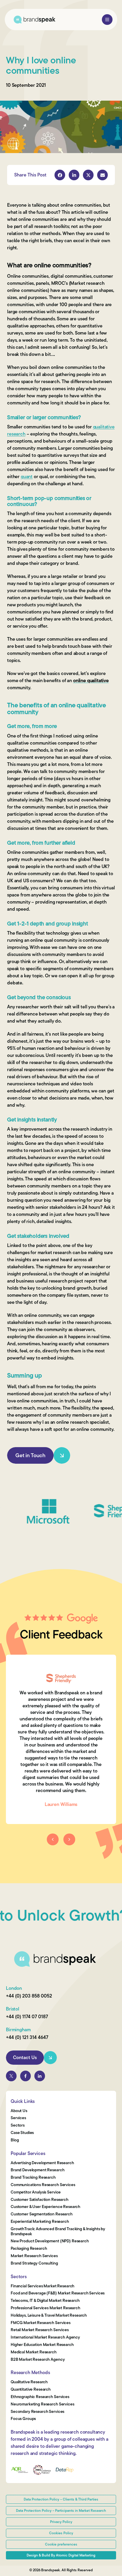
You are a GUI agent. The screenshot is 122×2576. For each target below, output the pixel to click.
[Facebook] (25, 2076)
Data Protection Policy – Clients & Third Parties (61, 2499)
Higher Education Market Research (42, 2345)
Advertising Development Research (42, 2163)
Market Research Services (34, 2256)
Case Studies (22, 2133)
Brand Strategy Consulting (34, 2264)
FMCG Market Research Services (41, 2323)
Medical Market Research (34, 2352)
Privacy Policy (61, 2522)
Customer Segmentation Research (42, 2214)
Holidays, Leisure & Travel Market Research (49, 2316)
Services (18, 2118)
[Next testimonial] (69, 1839)
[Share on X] (88, 175)
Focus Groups (23, 2419)
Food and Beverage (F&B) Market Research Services (58, 2293)
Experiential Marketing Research (40, 2222)
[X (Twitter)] (11, 2076)
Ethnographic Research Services (40, 2397)
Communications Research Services (43, 2185)
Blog (15, 2140)
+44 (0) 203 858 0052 (29, 1996)
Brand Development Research (37, 2170)
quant (27, 477)
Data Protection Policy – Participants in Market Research (61, 2511)
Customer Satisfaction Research (40, 2200)
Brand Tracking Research (33, 2178)
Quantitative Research (31, 2390)
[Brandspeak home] (34, 20)
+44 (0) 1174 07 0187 (27, 2017)
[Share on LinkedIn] (74, 175)
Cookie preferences (61, 2544)
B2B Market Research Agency (38, 2360)
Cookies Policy (61, 2533)
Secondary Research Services (37, 2412)
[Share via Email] (102, 175)
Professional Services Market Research (45, 2308)
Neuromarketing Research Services (42, 2404)
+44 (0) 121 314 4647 (27, 2037)
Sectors (18, 2126)
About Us (19, 2111)
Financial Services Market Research (42, 2286)
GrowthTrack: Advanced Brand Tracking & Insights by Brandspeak (58, 2232)
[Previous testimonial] (53, 1839)
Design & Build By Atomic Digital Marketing (61, 2555)
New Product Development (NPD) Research (50, 2241)
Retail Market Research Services (40, 2330)
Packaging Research (29, 2249)
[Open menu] (107, 20)
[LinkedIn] (40, 2076)
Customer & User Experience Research (45, 2207)
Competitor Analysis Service (36, 2192)
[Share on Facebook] (60, 175)
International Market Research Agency (45, 2338)
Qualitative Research (29, 2382)
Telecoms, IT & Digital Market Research (45, 2301)
